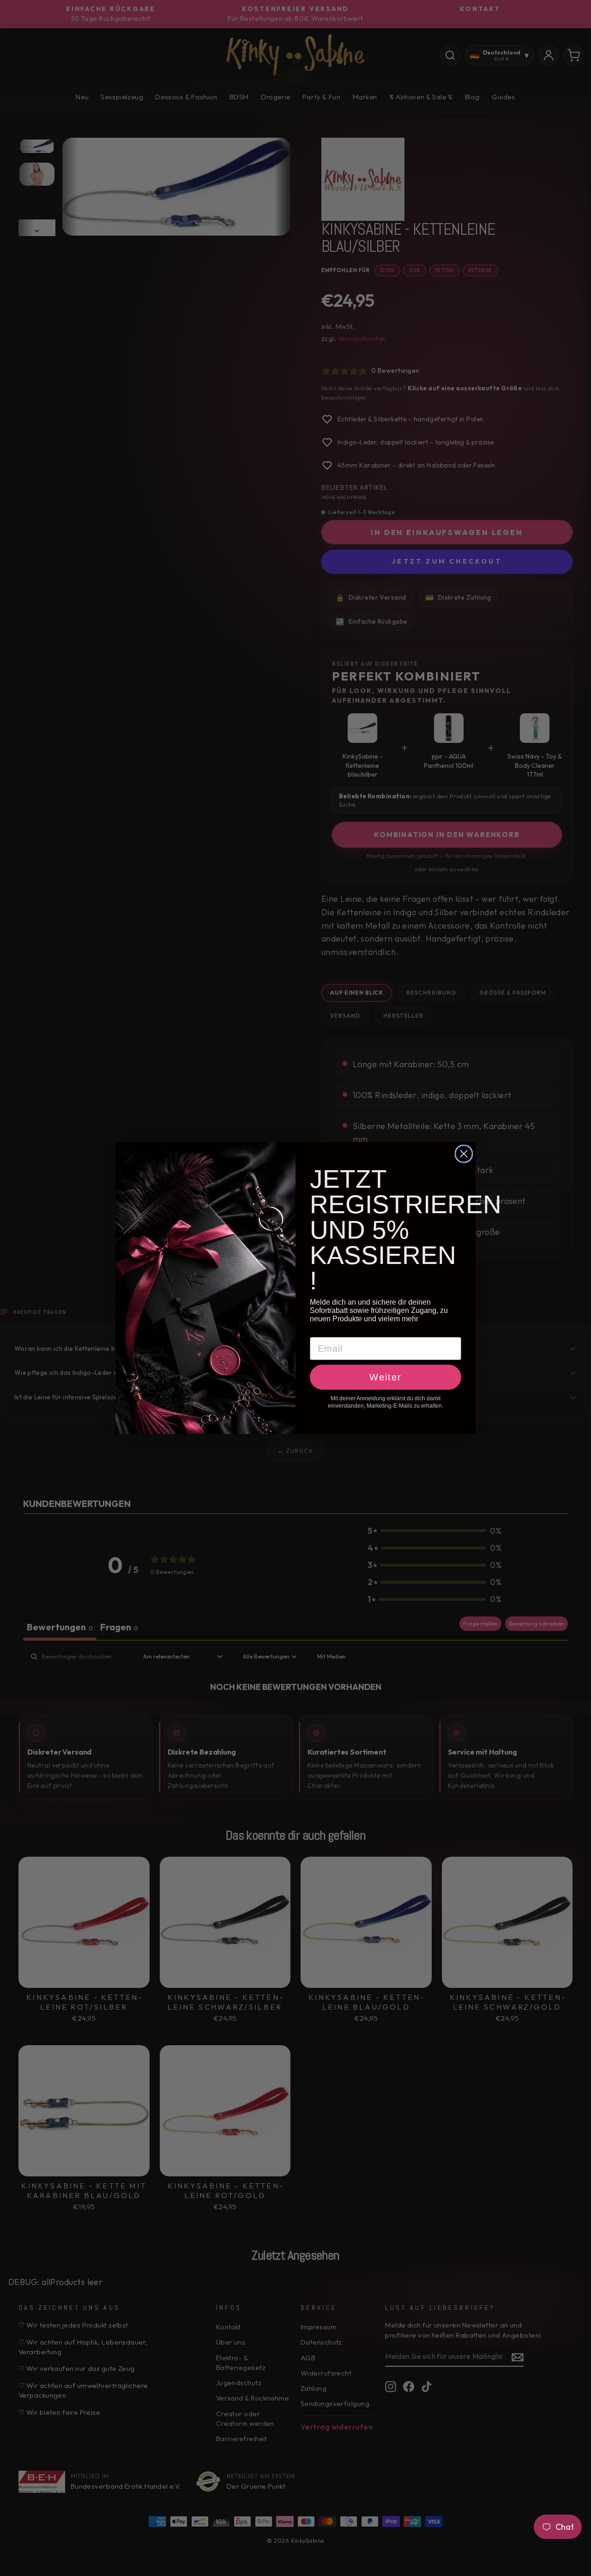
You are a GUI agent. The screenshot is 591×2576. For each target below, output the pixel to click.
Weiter (386, 1377)
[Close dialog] (464, 1154)
